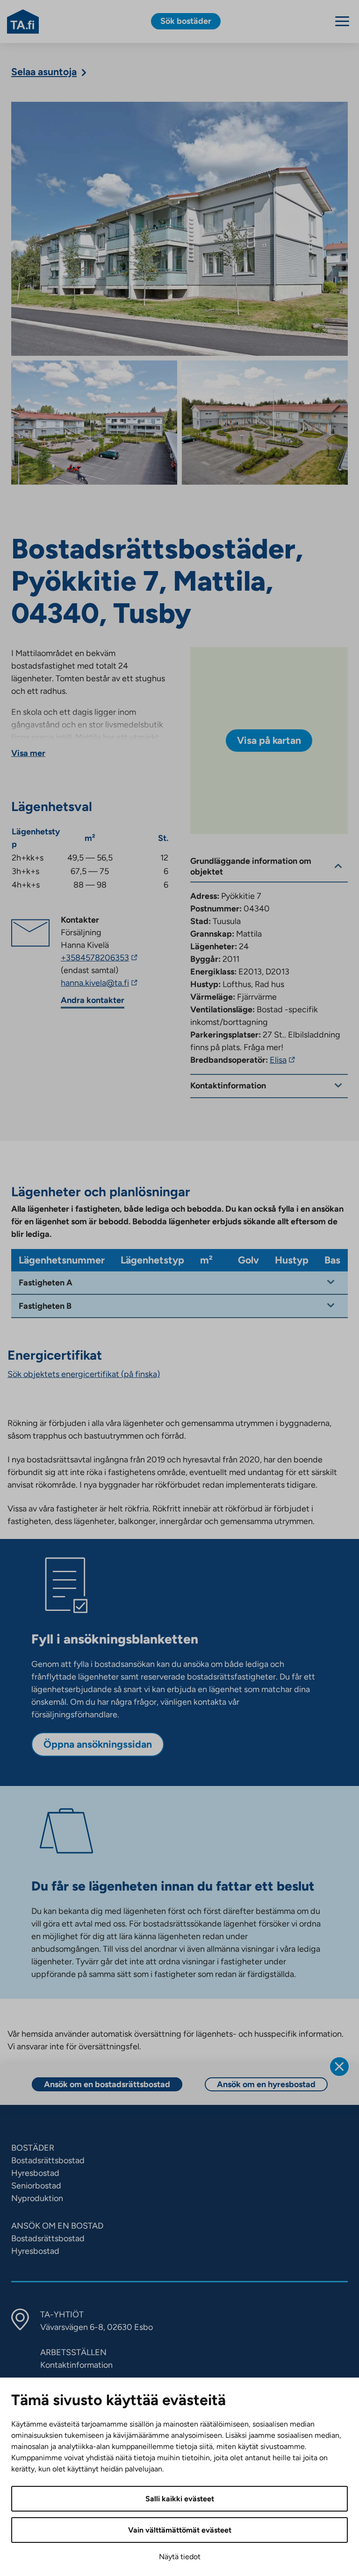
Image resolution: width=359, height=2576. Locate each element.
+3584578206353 (100, 958)
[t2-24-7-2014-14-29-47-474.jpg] (94, 423)
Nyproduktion (37, 2198)
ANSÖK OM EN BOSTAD (57, 2226)
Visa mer (28, 753)
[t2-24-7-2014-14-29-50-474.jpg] (265, 423)
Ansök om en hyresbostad (266, 2084)
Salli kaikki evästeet (180, 2499)
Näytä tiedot (180, 2557)
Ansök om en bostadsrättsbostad (107, 2084)
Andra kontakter (93, 1000)
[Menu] (342, 21)
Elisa (284, 1060)
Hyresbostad (35, 2173)
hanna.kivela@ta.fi (110, 983)
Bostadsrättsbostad (48, 2160)
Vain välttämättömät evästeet (180, 2530)
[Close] (339, 2067)
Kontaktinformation (76, 2365)
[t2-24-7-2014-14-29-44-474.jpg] (179, 229)
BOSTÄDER (33, 2148)
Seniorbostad (36, 2186)
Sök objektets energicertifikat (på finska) (84, 1374)
